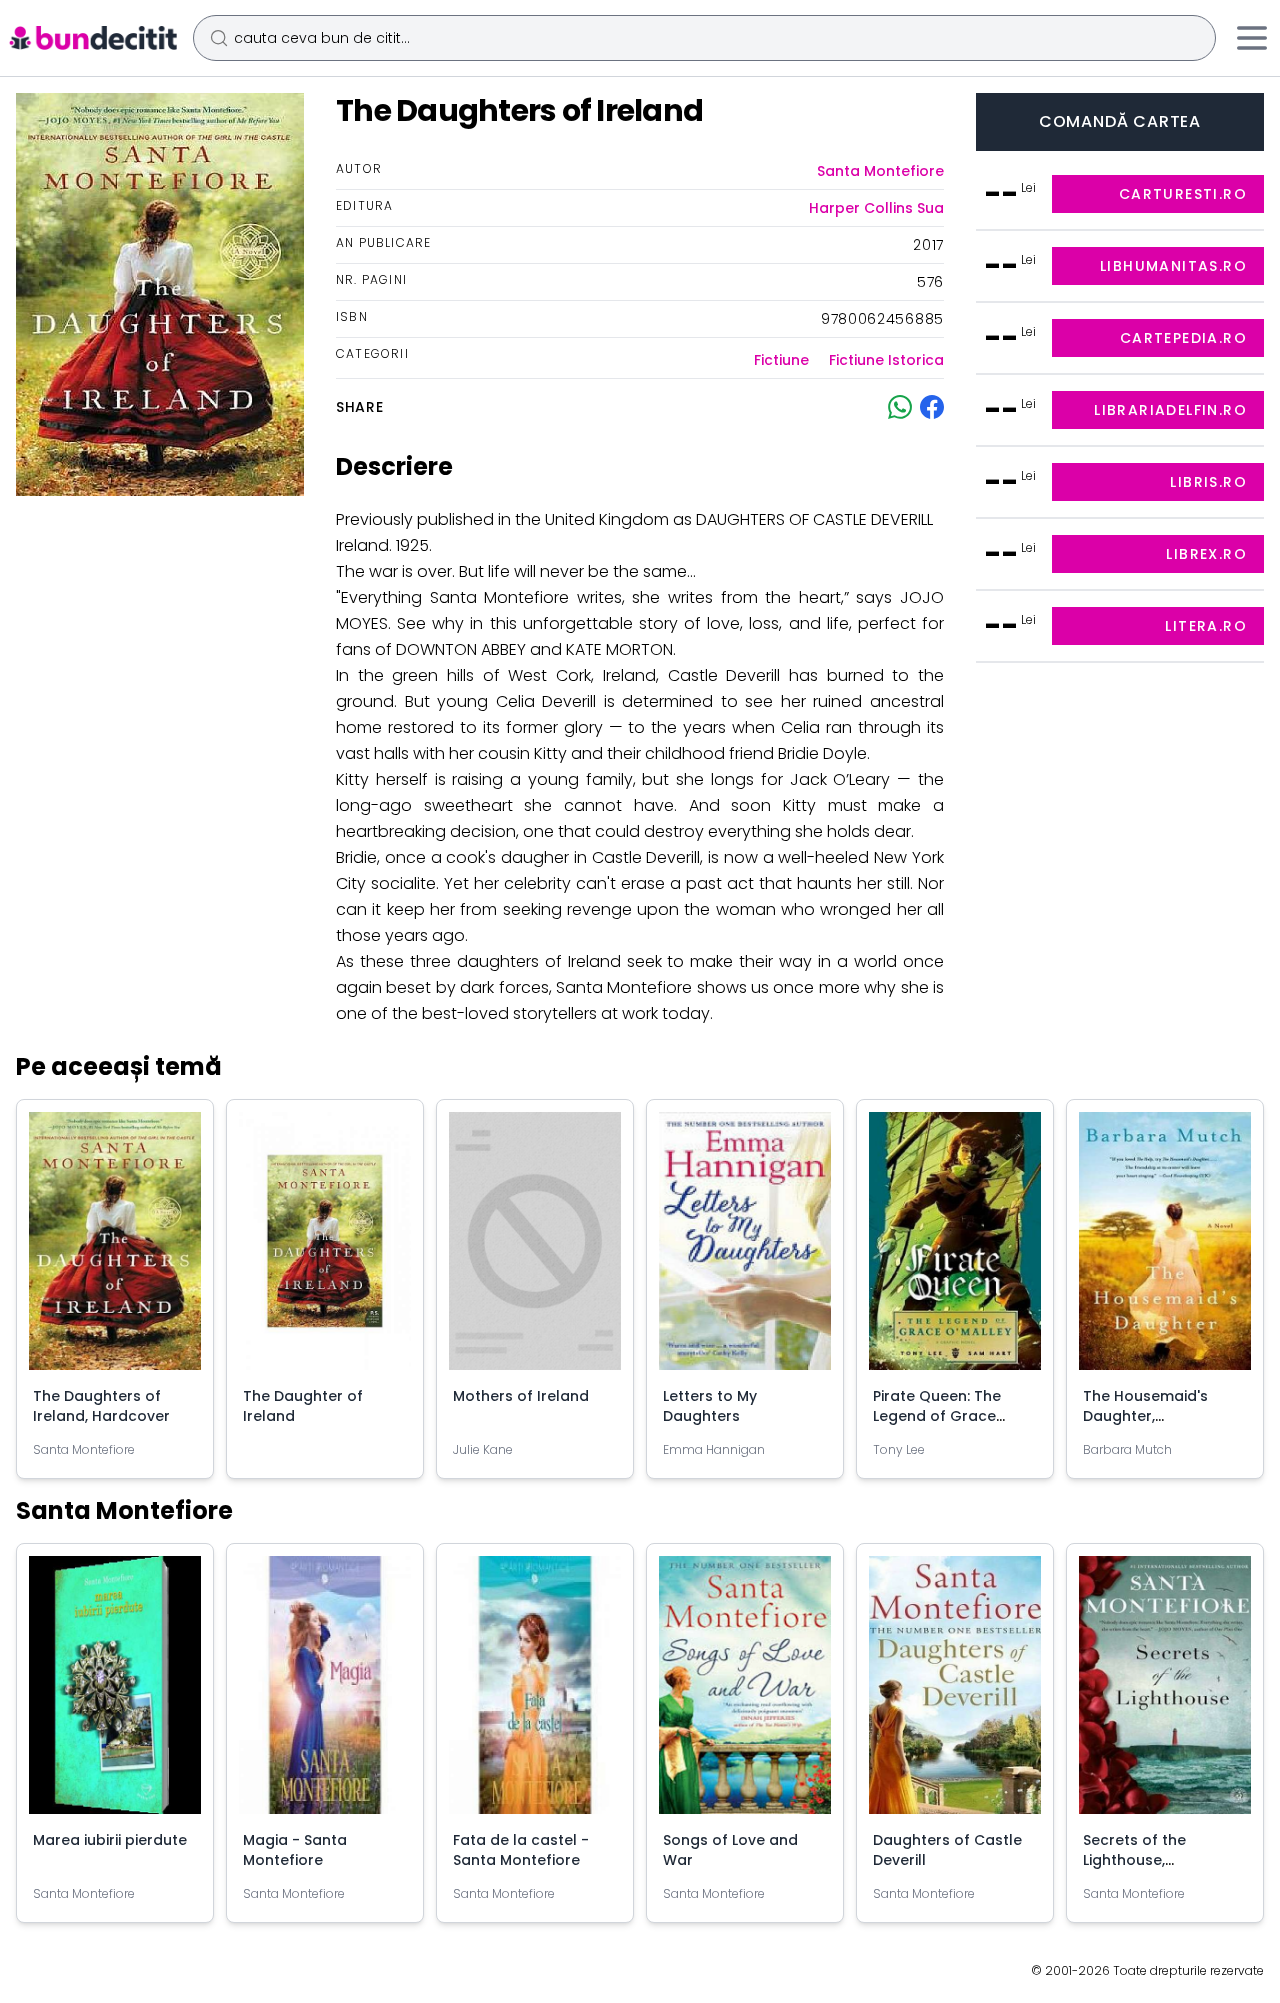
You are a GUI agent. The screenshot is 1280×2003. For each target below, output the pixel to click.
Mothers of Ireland (521, 1396)
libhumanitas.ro (1173, 266)
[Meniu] (1252, 38)
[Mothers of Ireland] (535, 1249)
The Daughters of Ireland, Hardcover (101, 1406)
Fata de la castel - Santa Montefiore (521, 1850)
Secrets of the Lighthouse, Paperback (1134, 1860)
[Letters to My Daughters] (745, 1249)
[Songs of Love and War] (745, 1693)
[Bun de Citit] (92, 38)
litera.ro (1206, 626)
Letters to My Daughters (710, 1406)
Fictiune (781, 360)
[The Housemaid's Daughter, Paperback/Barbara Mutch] (1165, 1249)
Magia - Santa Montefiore (295, 1850)
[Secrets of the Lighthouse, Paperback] (1165, 1693)
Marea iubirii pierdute (110, 1840)
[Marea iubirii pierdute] (115, 1693)
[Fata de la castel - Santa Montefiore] (535, 1693)
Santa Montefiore (880, 171)
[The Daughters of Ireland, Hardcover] (115, 1249)
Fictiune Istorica (886, 360)
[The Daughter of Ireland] (325, 1249)
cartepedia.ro (1183, 338)
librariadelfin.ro (1170, 410)
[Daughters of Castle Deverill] (955, 1693)
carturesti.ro (1183, 194)
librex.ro (1206, 554)
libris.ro (1208, 482)
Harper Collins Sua (876, 208)
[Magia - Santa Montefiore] (325, 1693)
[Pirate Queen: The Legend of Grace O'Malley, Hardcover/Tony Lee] (955, 1249)
